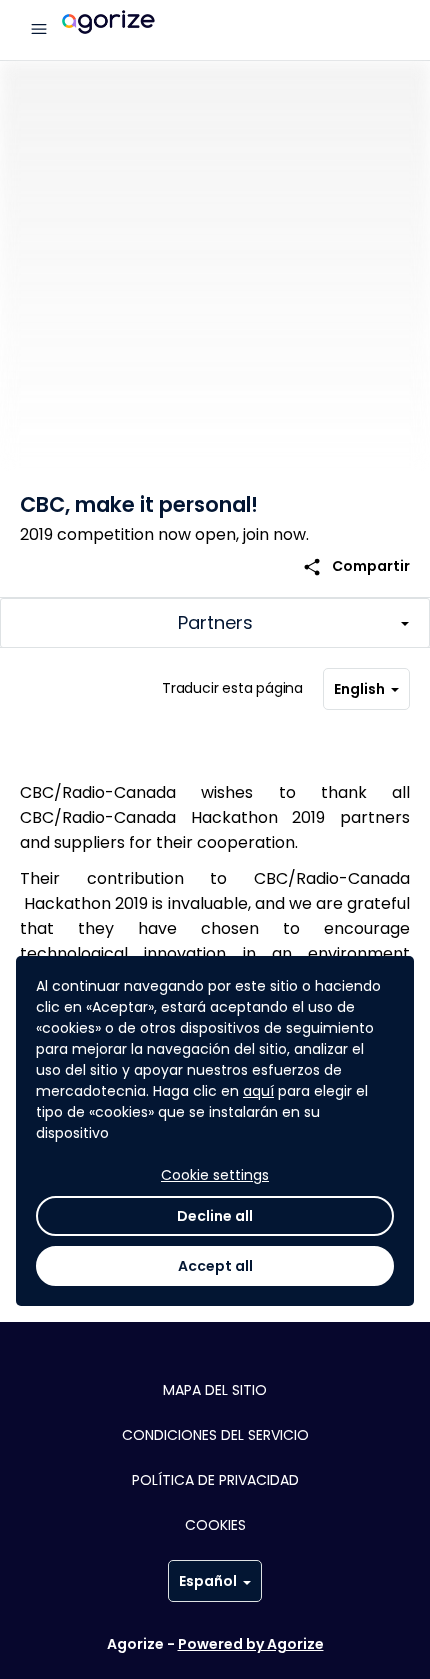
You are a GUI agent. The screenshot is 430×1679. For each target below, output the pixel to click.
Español (208, 1581)
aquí (258, 1091)
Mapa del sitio (215, 1390)
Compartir (356, 566)
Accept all (215, 1266)
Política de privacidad (215, 1480)
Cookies (215, 1525)
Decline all (215, 1216)
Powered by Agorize (251, 1644)
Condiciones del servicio (215, 1435)
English (359, 689)
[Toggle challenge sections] (215, 623)
